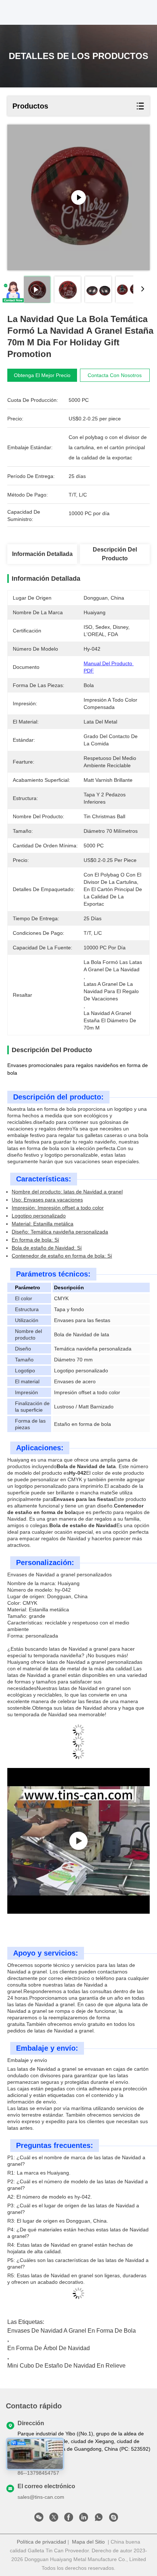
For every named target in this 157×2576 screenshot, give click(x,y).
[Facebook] (69, 2519)
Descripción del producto (115, 554)
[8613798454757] (99, 2519)
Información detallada (42, 554)
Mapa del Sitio (88, 2542)
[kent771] (114, 2519)
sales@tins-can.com (41, 2497)
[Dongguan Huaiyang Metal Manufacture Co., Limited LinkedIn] (84, 2519)
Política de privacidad (41, 2542)
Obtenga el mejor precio (42, 375)
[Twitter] (54, 2519)
